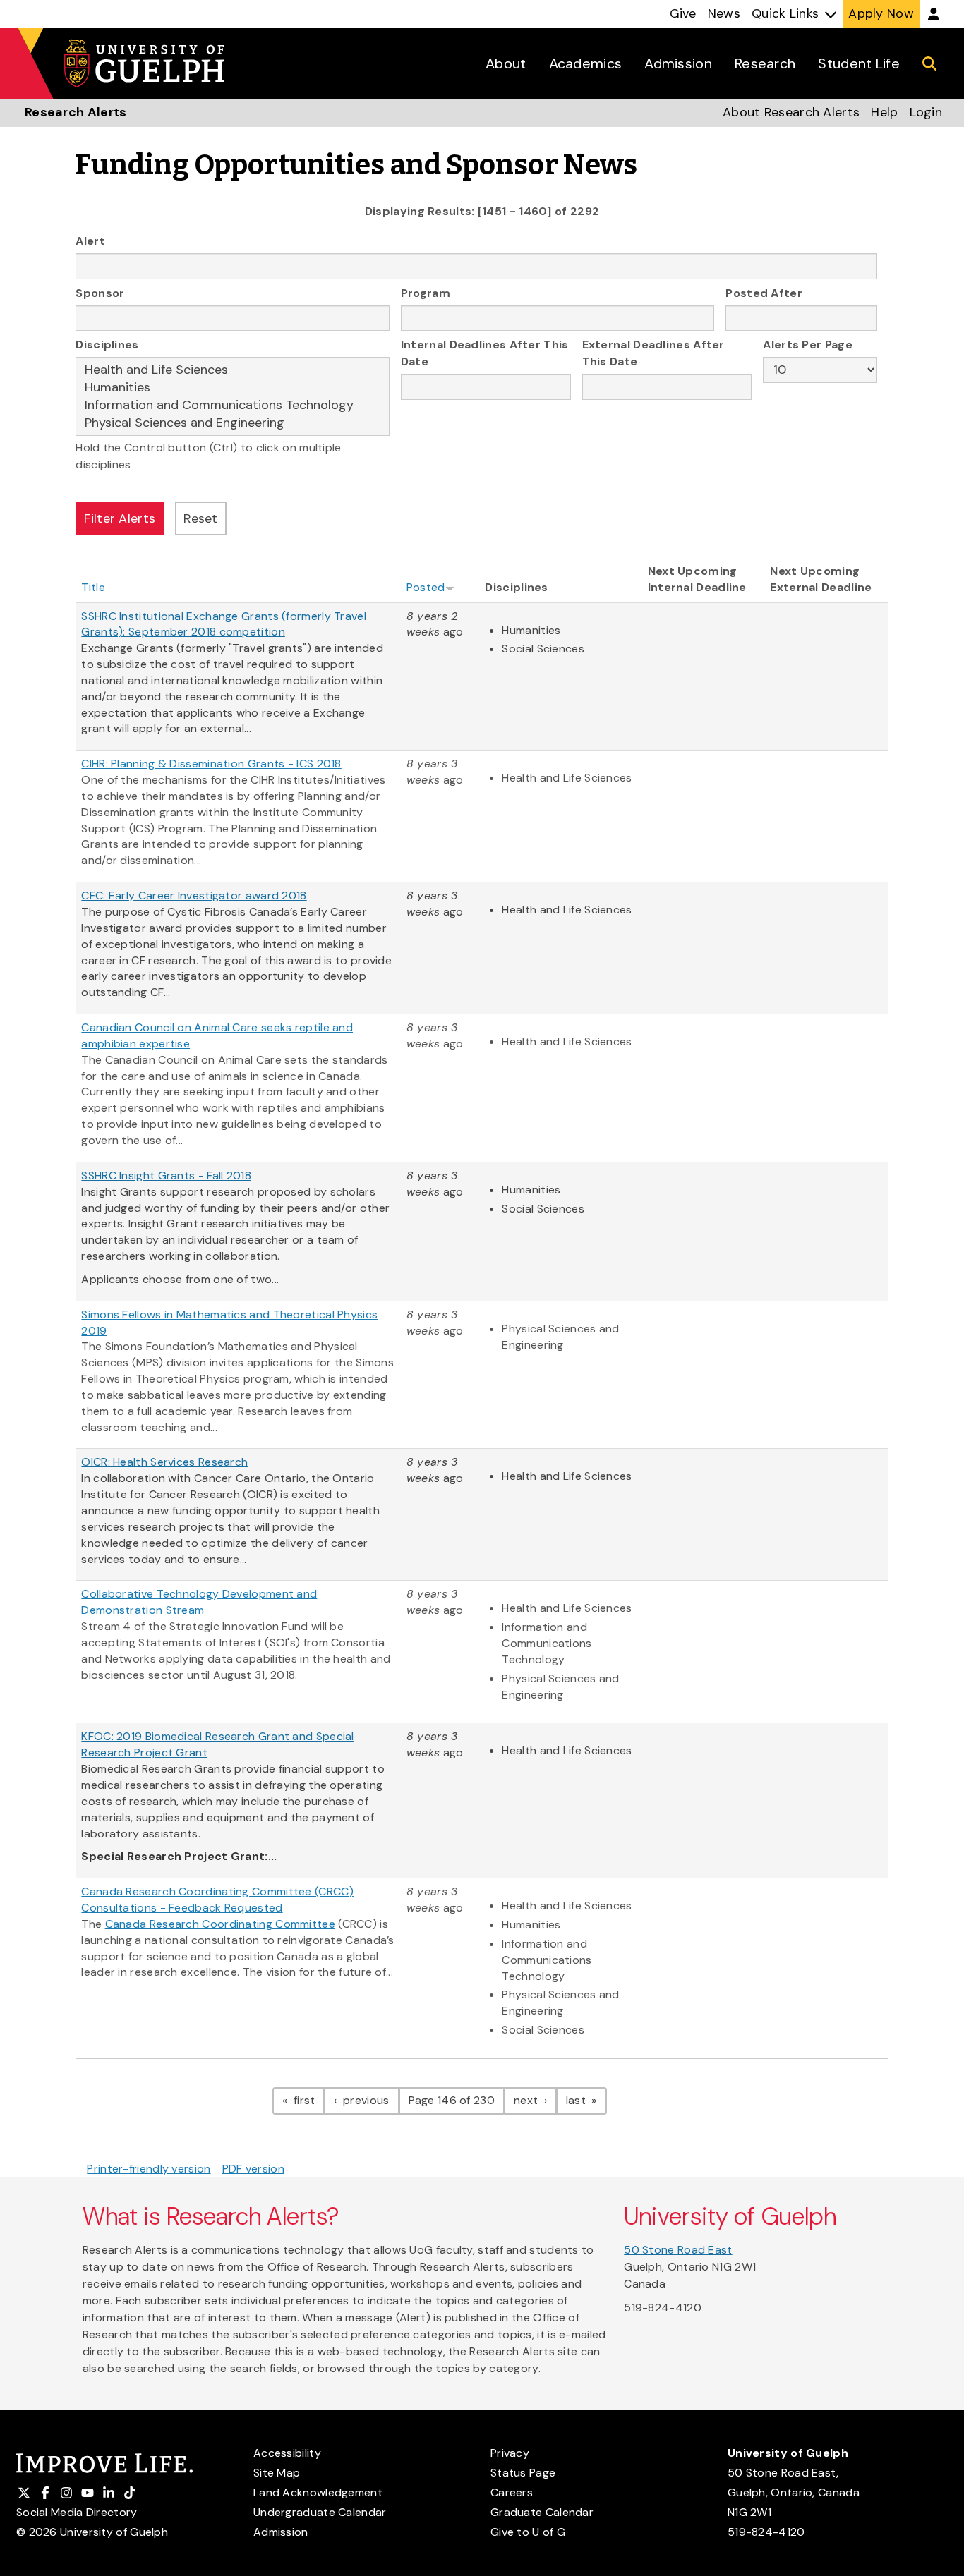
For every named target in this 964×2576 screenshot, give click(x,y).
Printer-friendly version (149, 2169)
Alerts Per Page (808, 345)
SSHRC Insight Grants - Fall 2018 (166, 1175)
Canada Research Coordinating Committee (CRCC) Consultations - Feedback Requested (217, 1900)
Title (93, 587)
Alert (90, 241)
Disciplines (107, 345)
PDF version (253, 2169)
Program (426, 293)
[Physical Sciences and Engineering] (233, 423)
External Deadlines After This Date (653, 353)
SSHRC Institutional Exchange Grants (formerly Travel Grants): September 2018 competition (224, 624)
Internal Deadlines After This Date (485, 353)
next (535, 2100)
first (308, 2100)
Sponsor (100, 293)
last (586, 2100)
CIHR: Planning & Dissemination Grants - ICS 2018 (211, 764)
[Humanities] (233, 388)
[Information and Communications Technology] (233, 405)
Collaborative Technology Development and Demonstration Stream (199, 1602)
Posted (426, 587)
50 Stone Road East (678, 2250)
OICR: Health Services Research (164, 1462)
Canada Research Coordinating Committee (220, 1924)
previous (369, 2100)
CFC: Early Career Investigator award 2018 (194, 895)
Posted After (764, 293)
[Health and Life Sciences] (233, 370)
